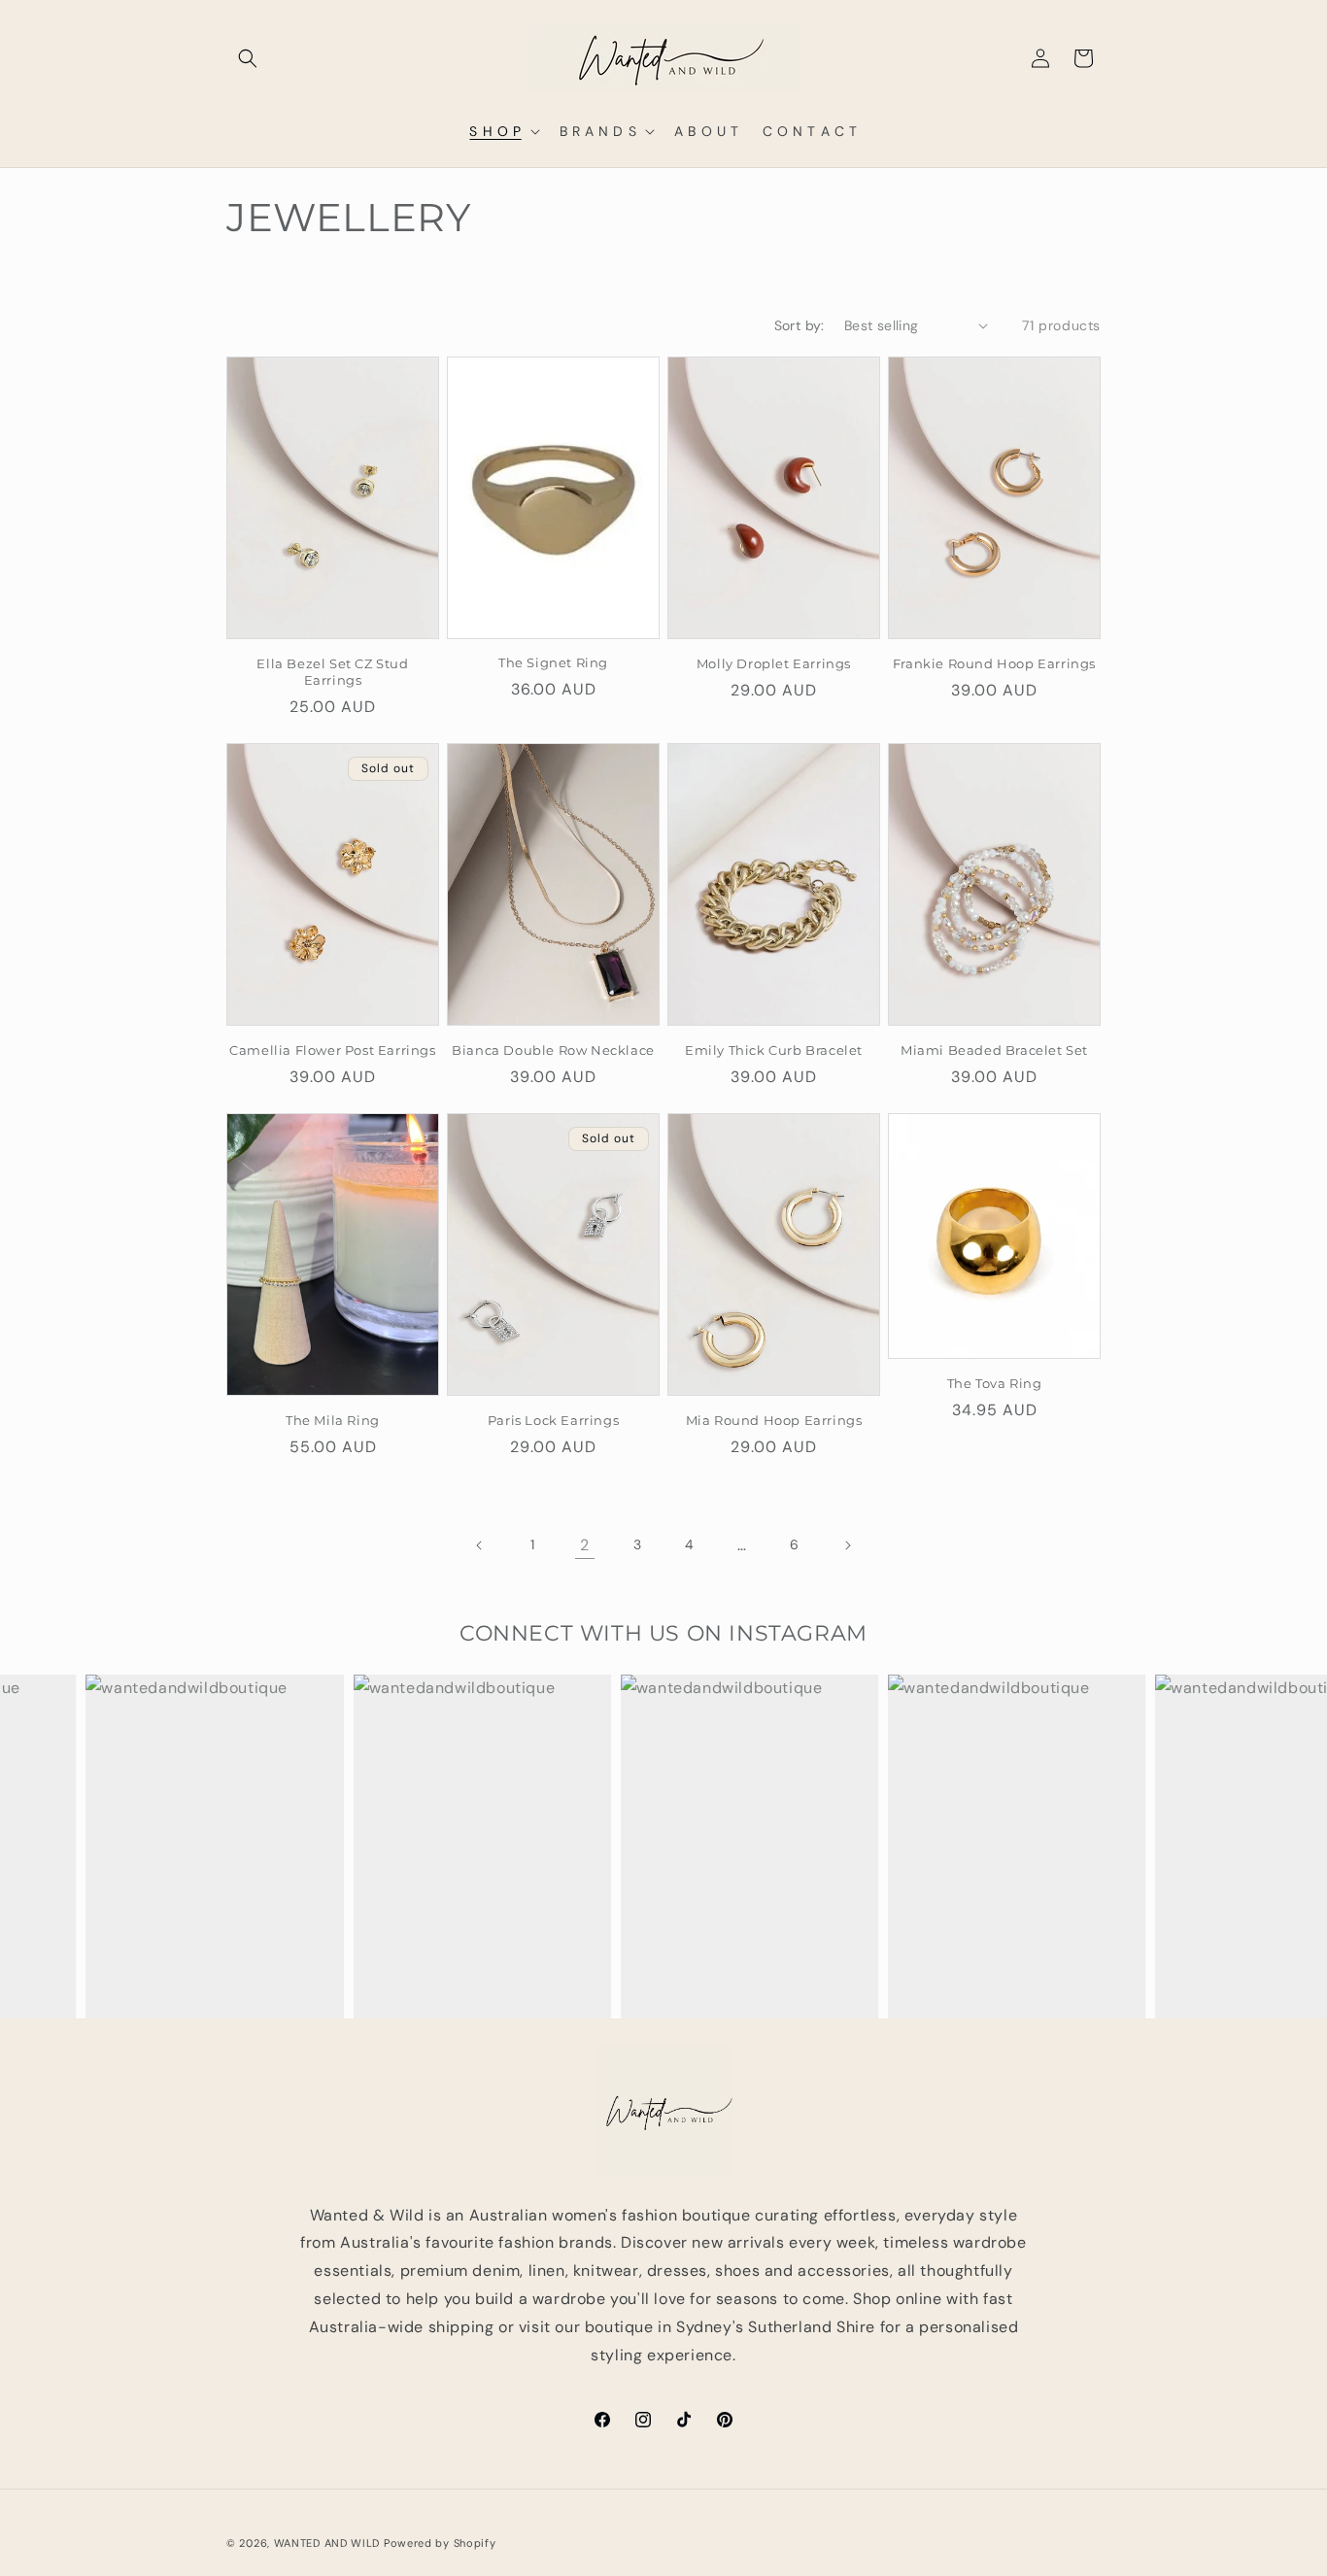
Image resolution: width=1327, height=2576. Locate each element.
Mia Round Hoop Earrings (774, 1420)
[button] (248, 58)
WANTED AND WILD (327, 2543)
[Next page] (847, 1545)
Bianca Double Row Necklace (553, 1050)
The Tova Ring (995, 1383)
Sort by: (800, 325)
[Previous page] (480, 1545)
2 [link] (585, 1545)
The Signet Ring (553, 662)
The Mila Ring (333, 1420)
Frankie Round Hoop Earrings (994, 663)
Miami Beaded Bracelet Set (994, 1050)
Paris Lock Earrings (553, 1420)
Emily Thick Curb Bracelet (774, 1050)
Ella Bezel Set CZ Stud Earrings (332, 672)
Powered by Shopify (440, 2543)
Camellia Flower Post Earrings (332, 1050)
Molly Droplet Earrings (774, 663)
